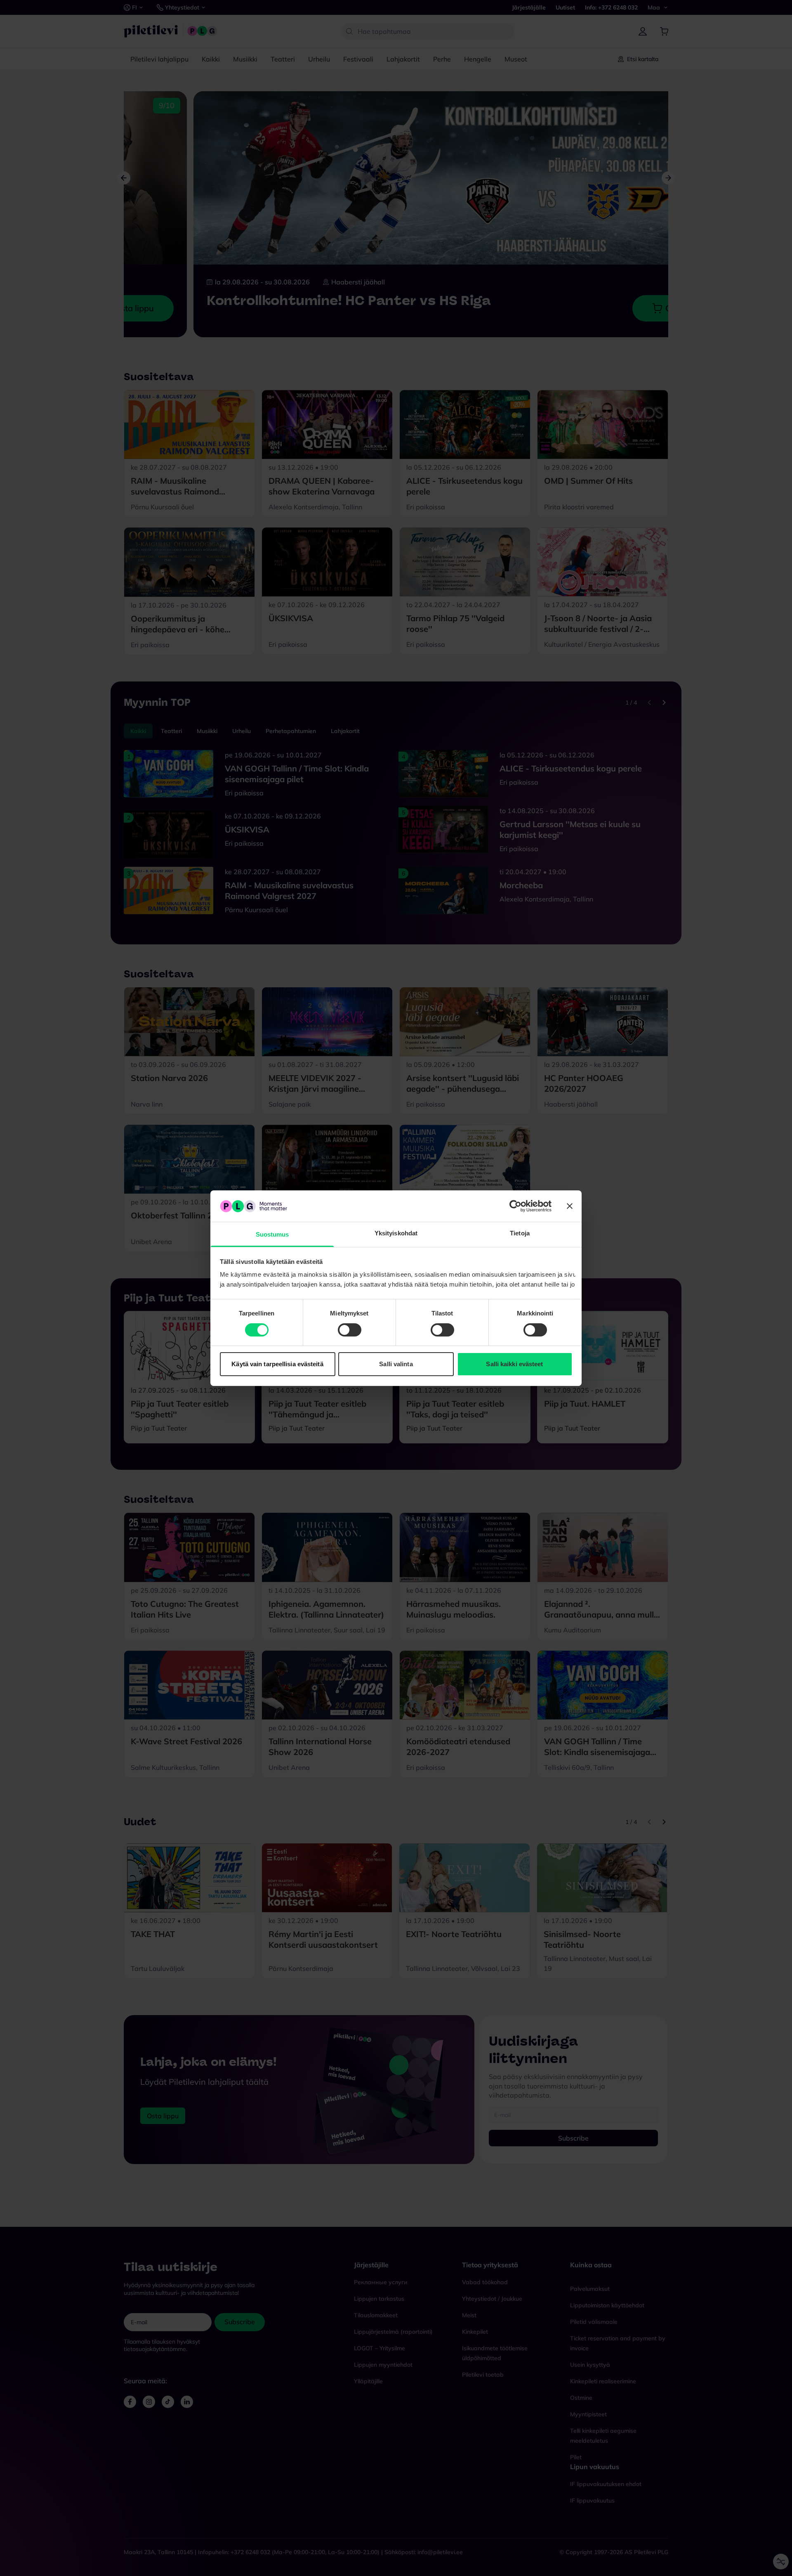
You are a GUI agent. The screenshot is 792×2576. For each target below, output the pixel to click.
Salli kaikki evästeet (514, 1364)
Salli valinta (396, 1364)
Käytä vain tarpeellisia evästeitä (277, 1364)
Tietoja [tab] (520, 1233)
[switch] (350, 1330)
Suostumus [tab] (272, 1234)
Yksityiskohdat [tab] (396, 1233)
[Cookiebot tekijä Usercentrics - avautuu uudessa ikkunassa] (515, 1206)
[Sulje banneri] (570, 1206)
